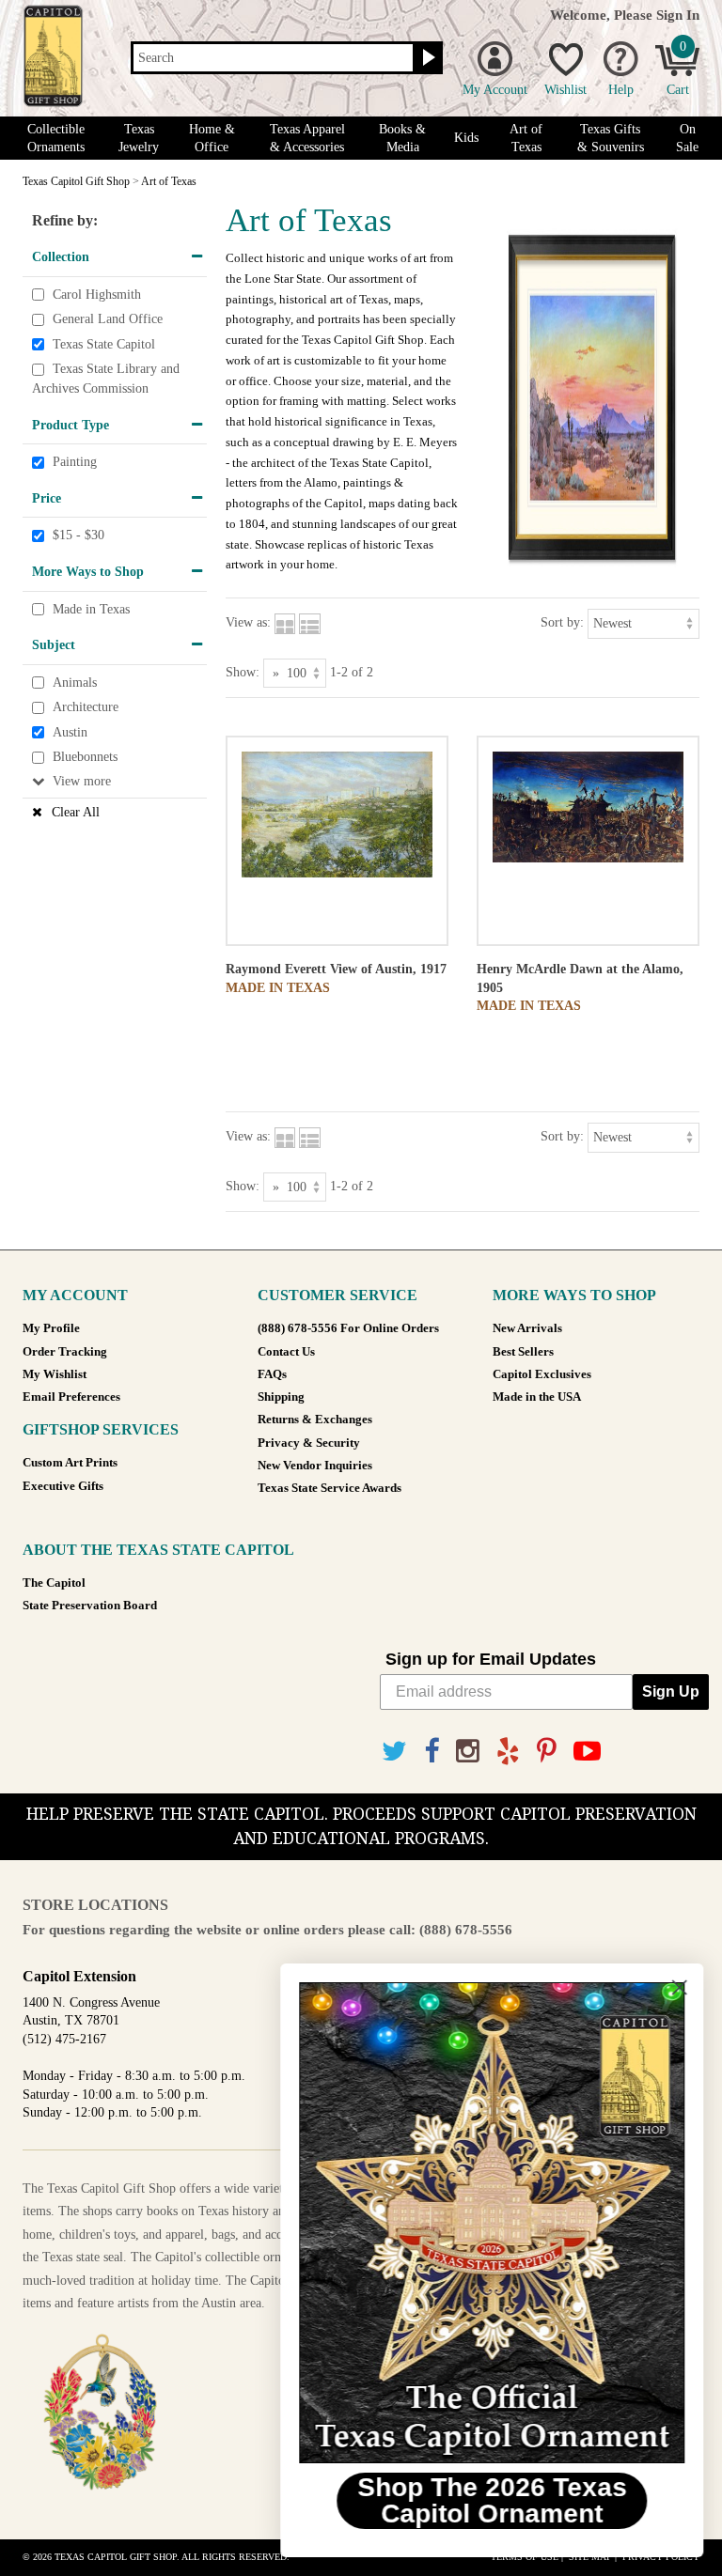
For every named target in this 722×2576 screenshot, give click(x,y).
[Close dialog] (679, 1987)
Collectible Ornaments (56, 138)
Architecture (86, 707)
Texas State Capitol (104, 344)
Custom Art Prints (70, 1463)
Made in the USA (537, 1397)
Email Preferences (71, 1397)
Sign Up (671, 1691)
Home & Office (212, 138)
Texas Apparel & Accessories (307, 138)
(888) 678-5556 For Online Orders (348, 1328)
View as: (248, 622)
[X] (394, 1752)
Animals (75, 683)
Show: (243, 672)
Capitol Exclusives (542, 1374)
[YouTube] (587, 1752)
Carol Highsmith (97, 295)
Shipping (281, 1397)
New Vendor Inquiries (315, 1466)
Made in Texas (91, 609)
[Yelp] (508, 1752)
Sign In (678, 15)
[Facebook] (432, 1752)
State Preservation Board (90, 1606)
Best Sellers (523, 1352)
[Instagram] (468, 1752)
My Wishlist (55, 1374)
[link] (492, 2223)
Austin (70, 732)
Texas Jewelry (139, 138)
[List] (310, 622)
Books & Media (402, 138)
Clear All (76, 812)
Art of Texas (526, 138)
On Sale (687, 138)
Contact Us (286, 1352)
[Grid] (285, 622)
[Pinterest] (547, 1752)
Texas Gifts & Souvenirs (611, 138)
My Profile (51, 1328)
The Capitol (54, 1583)
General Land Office (108, 319)
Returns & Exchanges (315, 1420)
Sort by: (562, 622)
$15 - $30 (78, 536)
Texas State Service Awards (330, 1488)
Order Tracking (65, 1352)
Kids (466, 138)
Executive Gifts (63, 1486)
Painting (75, 462)
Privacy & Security (309, 1443)
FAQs (272, 1374)
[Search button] (426, 58)
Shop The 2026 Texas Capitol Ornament (492, 2500)
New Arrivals (527, 1328)
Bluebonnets (85, 758)
